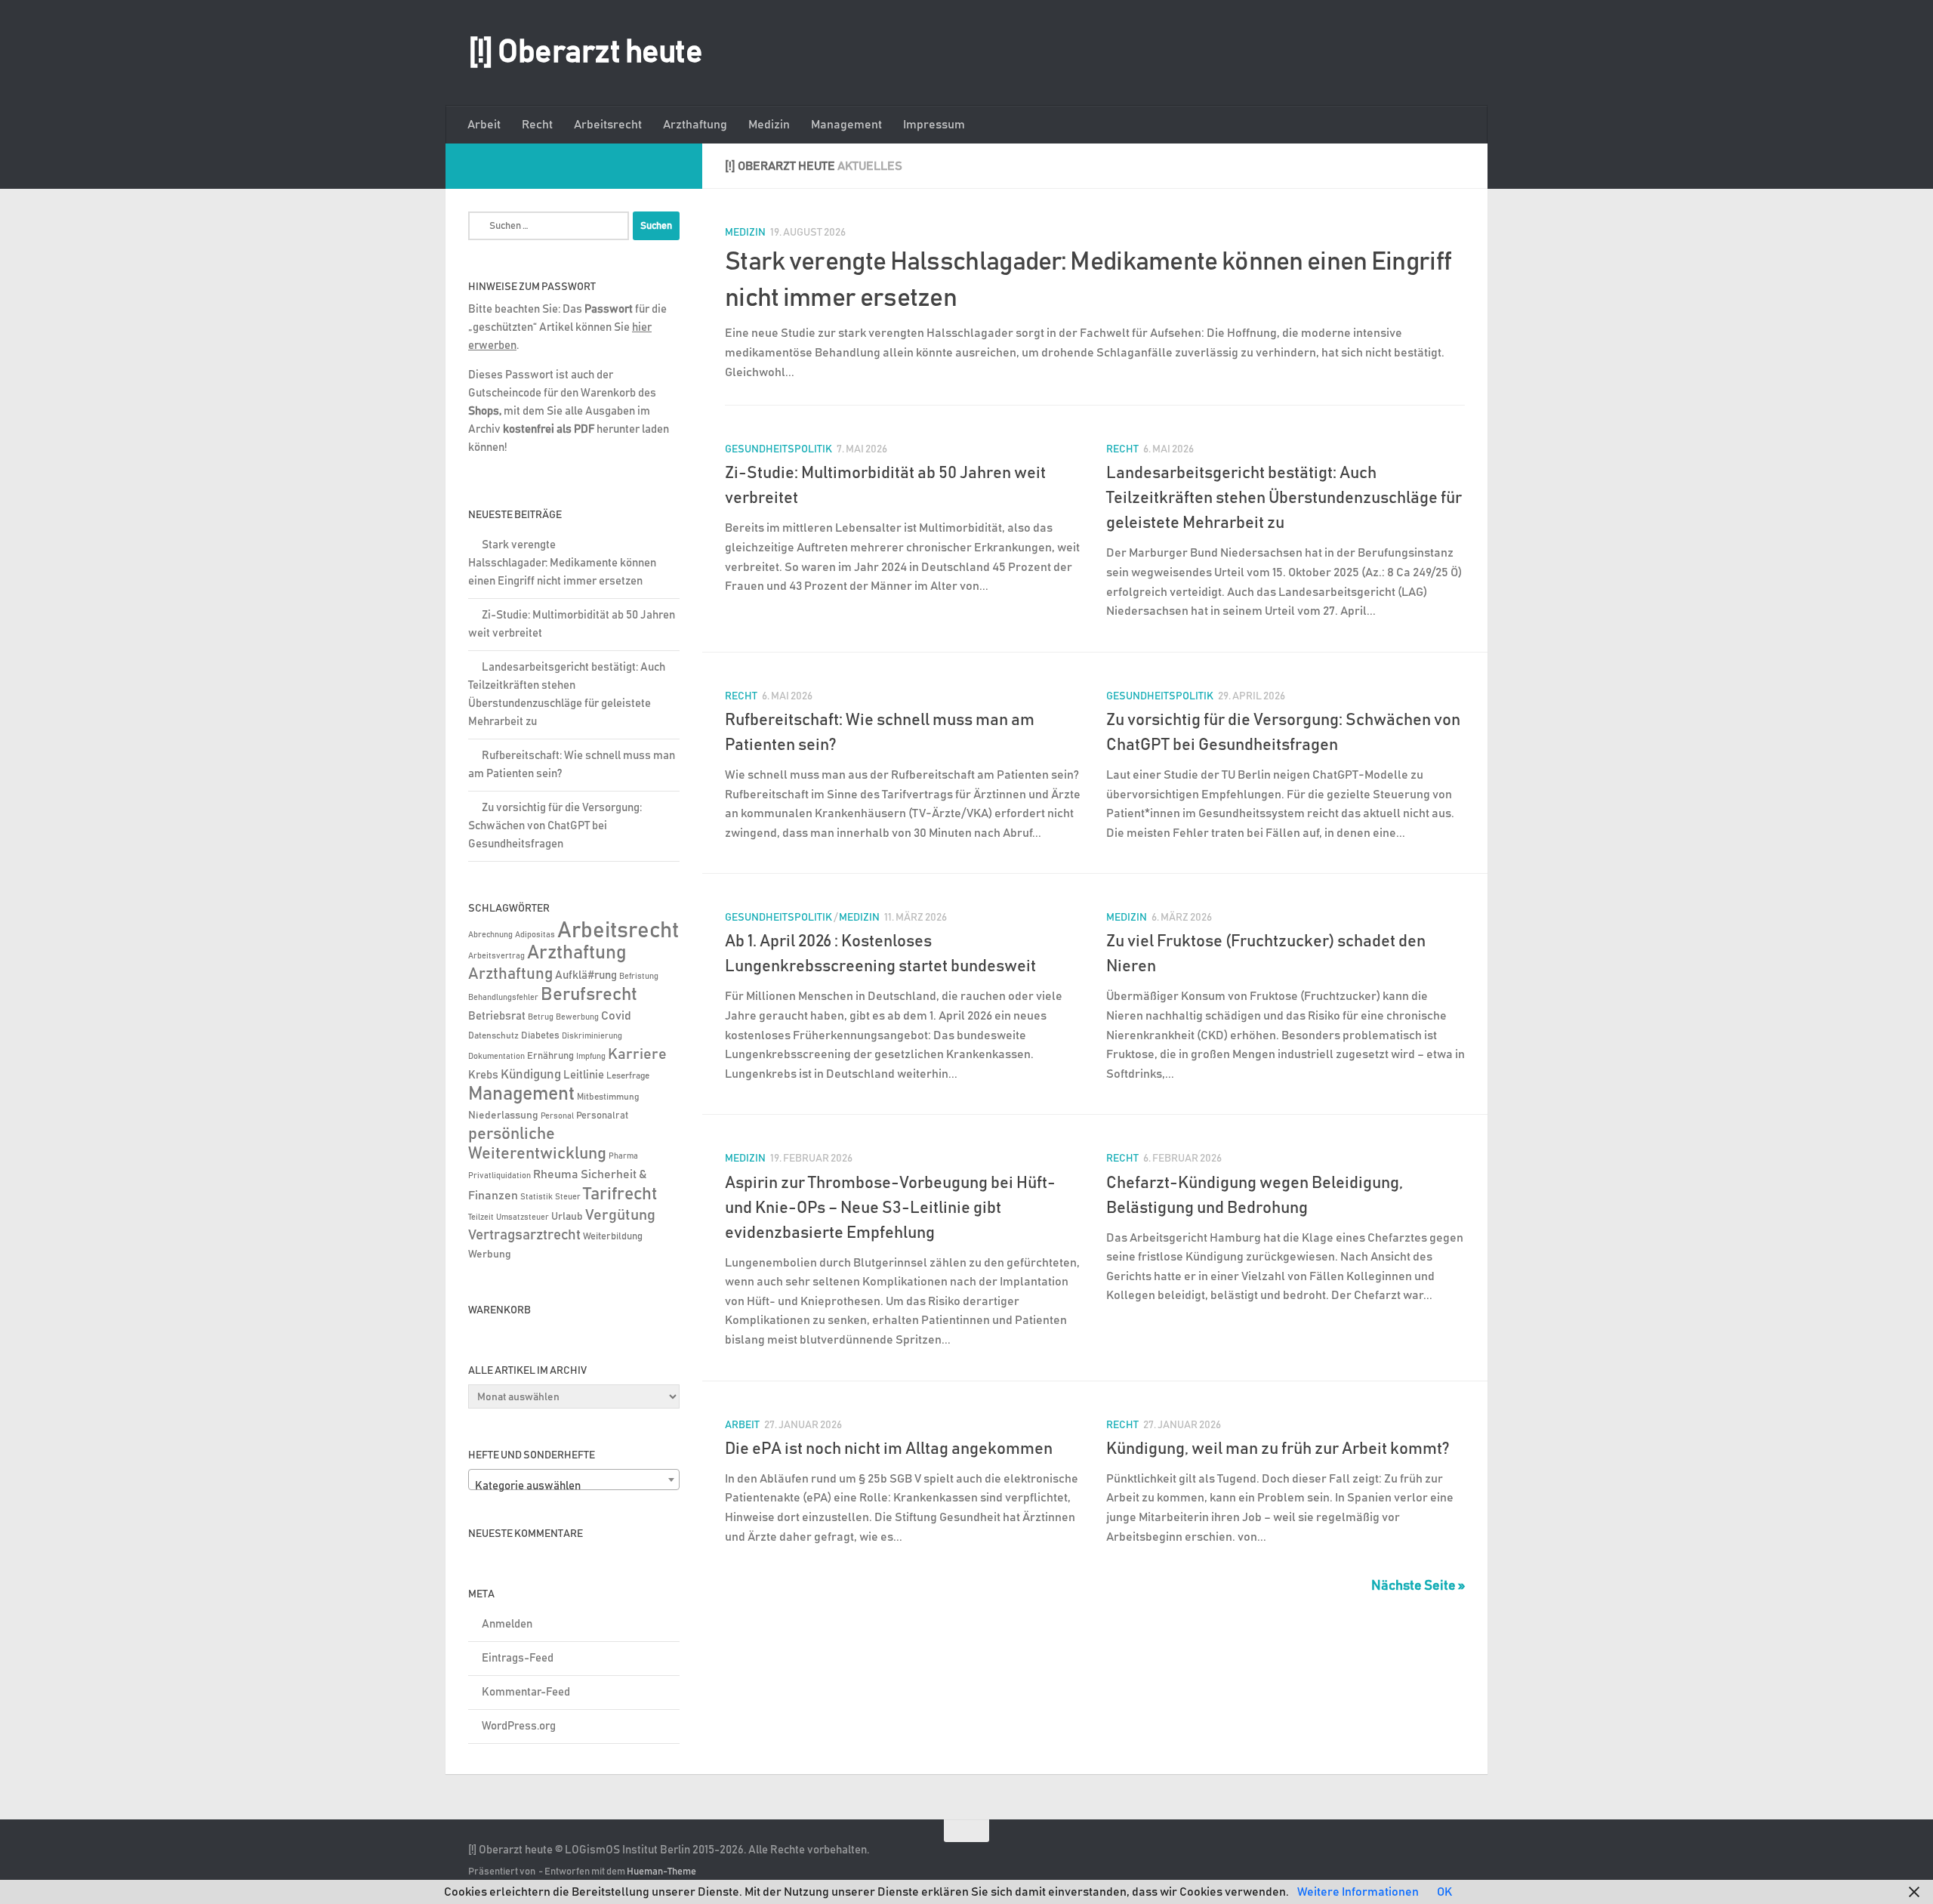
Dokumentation (496, 1056)
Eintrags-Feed (518, 1658)
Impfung (591, 1057)
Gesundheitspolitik (778, 449)
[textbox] (574, 1486)
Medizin (769, 125)
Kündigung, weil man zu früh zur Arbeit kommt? (1278, 1449)
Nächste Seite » (1418, 1586)
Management (846, 125)
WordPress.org (519, 1726)
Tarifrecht (620, 1194)
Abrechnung (490, 935)
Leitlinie (584, 1075)
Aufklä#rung (586, 975)
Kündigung (531, 1075)
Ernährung (550, 1056)
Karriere (637, 1054)
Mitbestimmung (608, 1097)
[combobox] (574, 1480)
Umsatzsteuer (523, 1217)
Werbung (490, 1254)
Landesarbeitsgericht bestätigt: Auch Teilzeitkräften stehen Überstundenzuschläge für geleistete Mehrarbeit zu (1284, 498)
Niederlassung (503, 1116)
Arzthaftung (695, 125)
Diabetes (540, 1035)
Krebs (483, 1075)
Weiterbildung (613, 1236)
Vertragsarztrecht (524, 1235)
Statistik (536, 1197)
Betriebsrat (497, 1016)
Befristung (639, 977)
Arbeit (484, 125)
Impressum (934, 125)
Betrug (541, 1017)
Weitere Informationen (1358, 1892)
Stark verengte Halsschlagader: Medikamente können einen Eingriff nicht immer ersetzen (562, 563)
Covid (616, 1016)
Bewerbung (577, 1017)
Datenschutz (493, 1036)
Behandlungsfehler (503, 998)
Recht (537, 125)
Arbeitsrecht (608, 125)
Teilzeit (481, 1217)
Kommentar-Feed (526, 1692)
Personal (557, 1116)
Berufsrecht (589, 995)
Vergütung (620, 1215)
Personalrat (602, 1116)
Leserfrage (628, 1076)
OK (1444, 1892)
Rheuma (556, 1175)
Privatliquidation (499, 1176)
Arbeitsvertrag (496, 956)
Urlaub (567, 1217)
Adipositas (535, 935)
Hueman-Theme (661, 1872)
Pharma (623, 1156)
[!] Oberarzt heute (585, 53)
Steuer (568, 1197)
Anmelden (507, 1624)
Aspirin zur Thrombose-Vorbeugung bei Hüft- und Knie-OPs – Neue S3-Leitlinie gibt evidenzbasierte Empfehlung (890, 1208)
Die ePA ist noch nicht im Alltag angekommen (889, 1449)
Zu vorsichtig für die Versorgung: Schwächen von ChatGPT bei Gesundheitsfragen (555, 826)
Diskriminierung (592, 1036)
